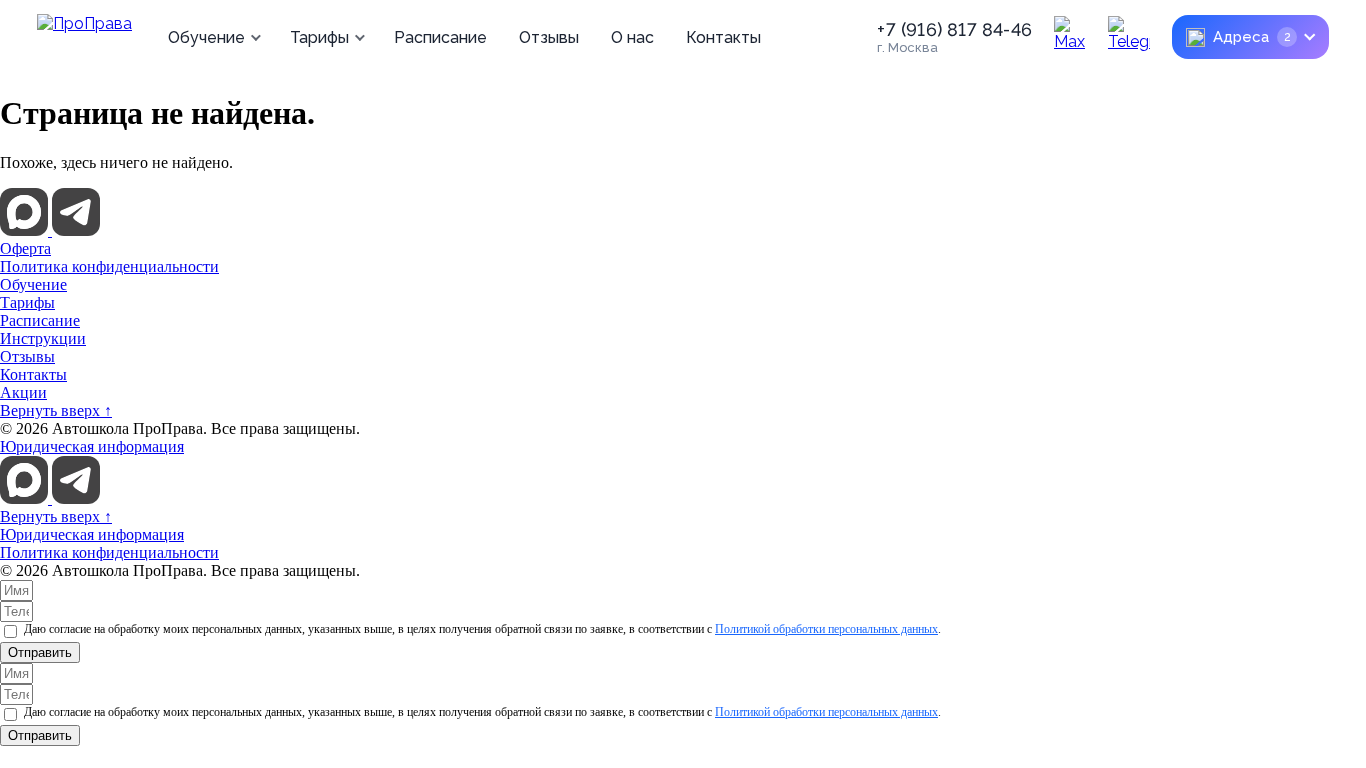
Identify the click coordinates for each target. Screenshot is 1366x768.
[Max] (1075, 37)
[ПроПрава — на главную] (84, 37)
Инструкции (43, 338)
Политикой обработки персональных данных (826, 629)
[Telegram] (1129, 37)
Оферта (25, 248)
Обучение (206, 37)
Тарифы (319, 37)
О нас (632, 37)
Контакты (723, 37)
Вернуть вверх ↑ (56, 410)
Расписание (440, 37)
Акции (23, 392)
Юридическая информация (92, 446)
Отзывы (549, 37)
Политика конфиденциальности (109, 266)
